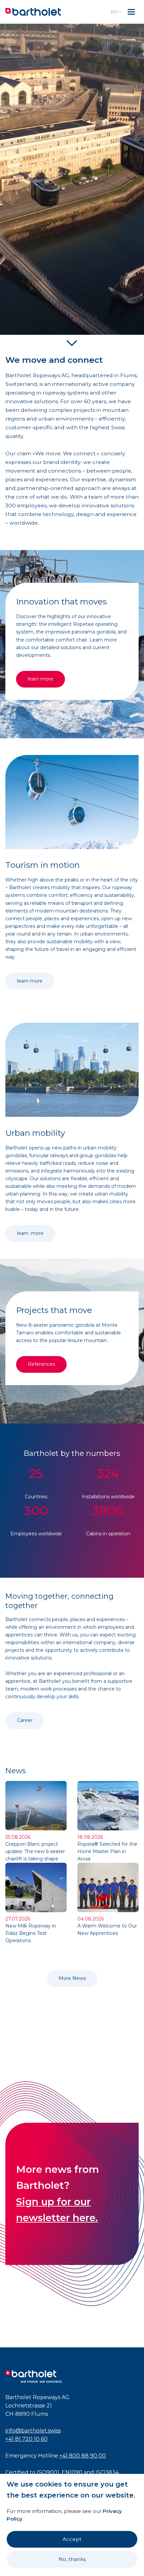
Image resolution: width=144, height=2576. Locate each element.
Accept (72, 2539)
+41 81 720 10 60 (26, 2439)
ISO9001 (48, 2472)
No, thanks (72, 2559)
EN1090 (72, 2472)
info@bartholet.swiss (33, 2431)
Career (25, 1720)
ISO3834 (107, 2472)
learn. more (30, 1233)
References (41, 1364)
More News (72, 1978)
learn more (41, 679)
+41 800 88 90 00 (83, 2456)
